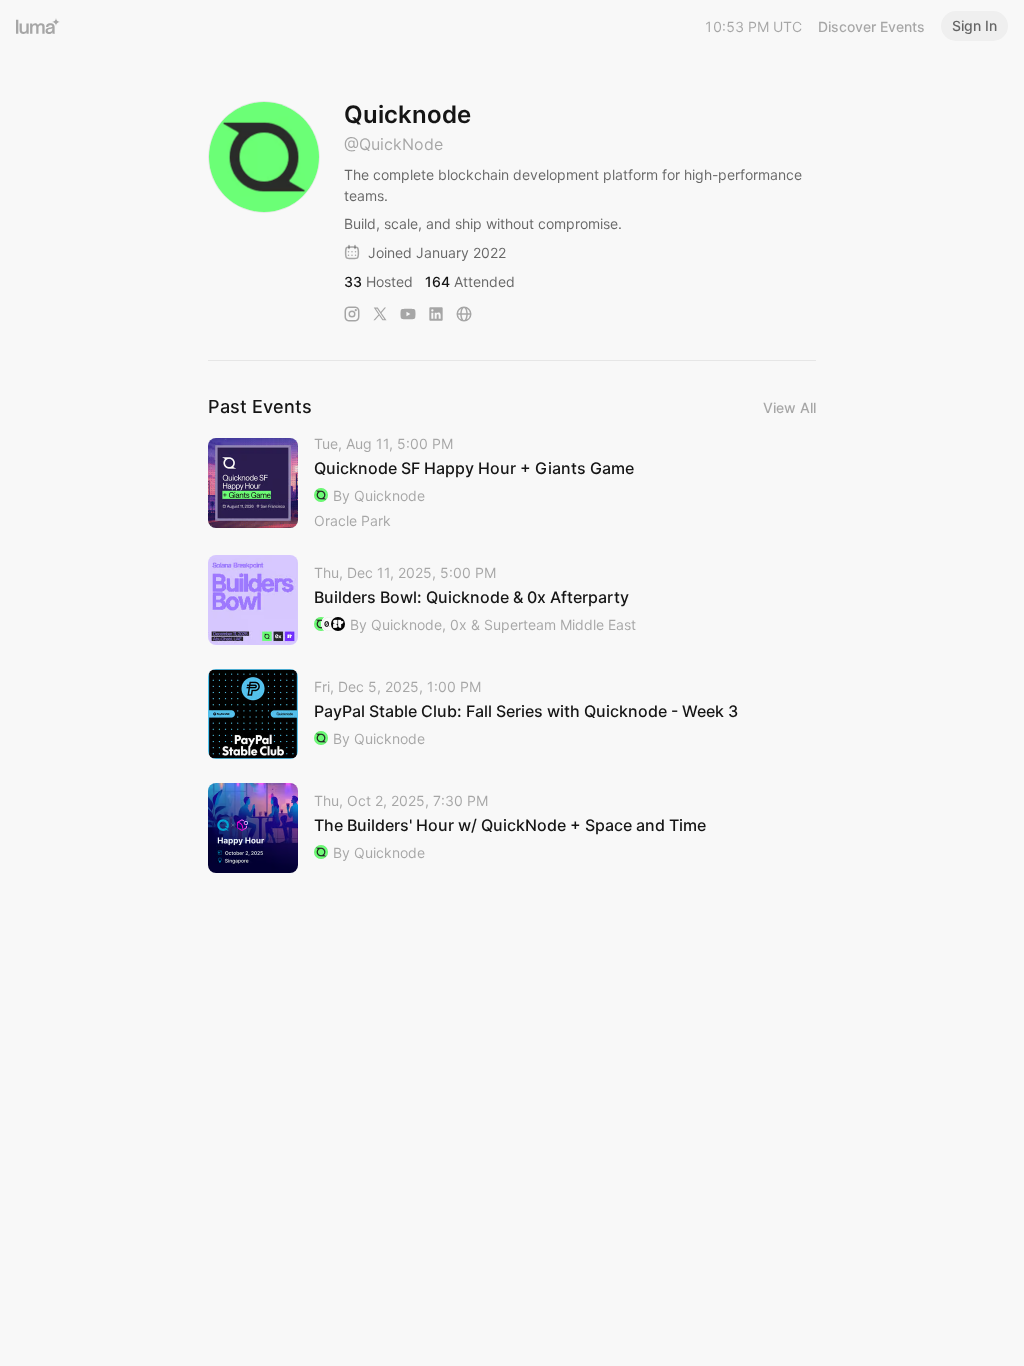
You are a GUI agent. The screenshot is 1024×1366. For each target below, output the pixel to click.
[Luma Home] (38, 26)
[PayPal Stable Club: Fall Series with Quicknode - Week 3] (512, 714)
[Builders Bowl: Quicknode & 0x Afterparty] (512, 600)
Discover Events (871, 26)
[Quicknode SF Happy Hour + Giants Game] (512, 483)
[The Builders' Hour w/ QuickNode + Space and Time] (512, 828)
